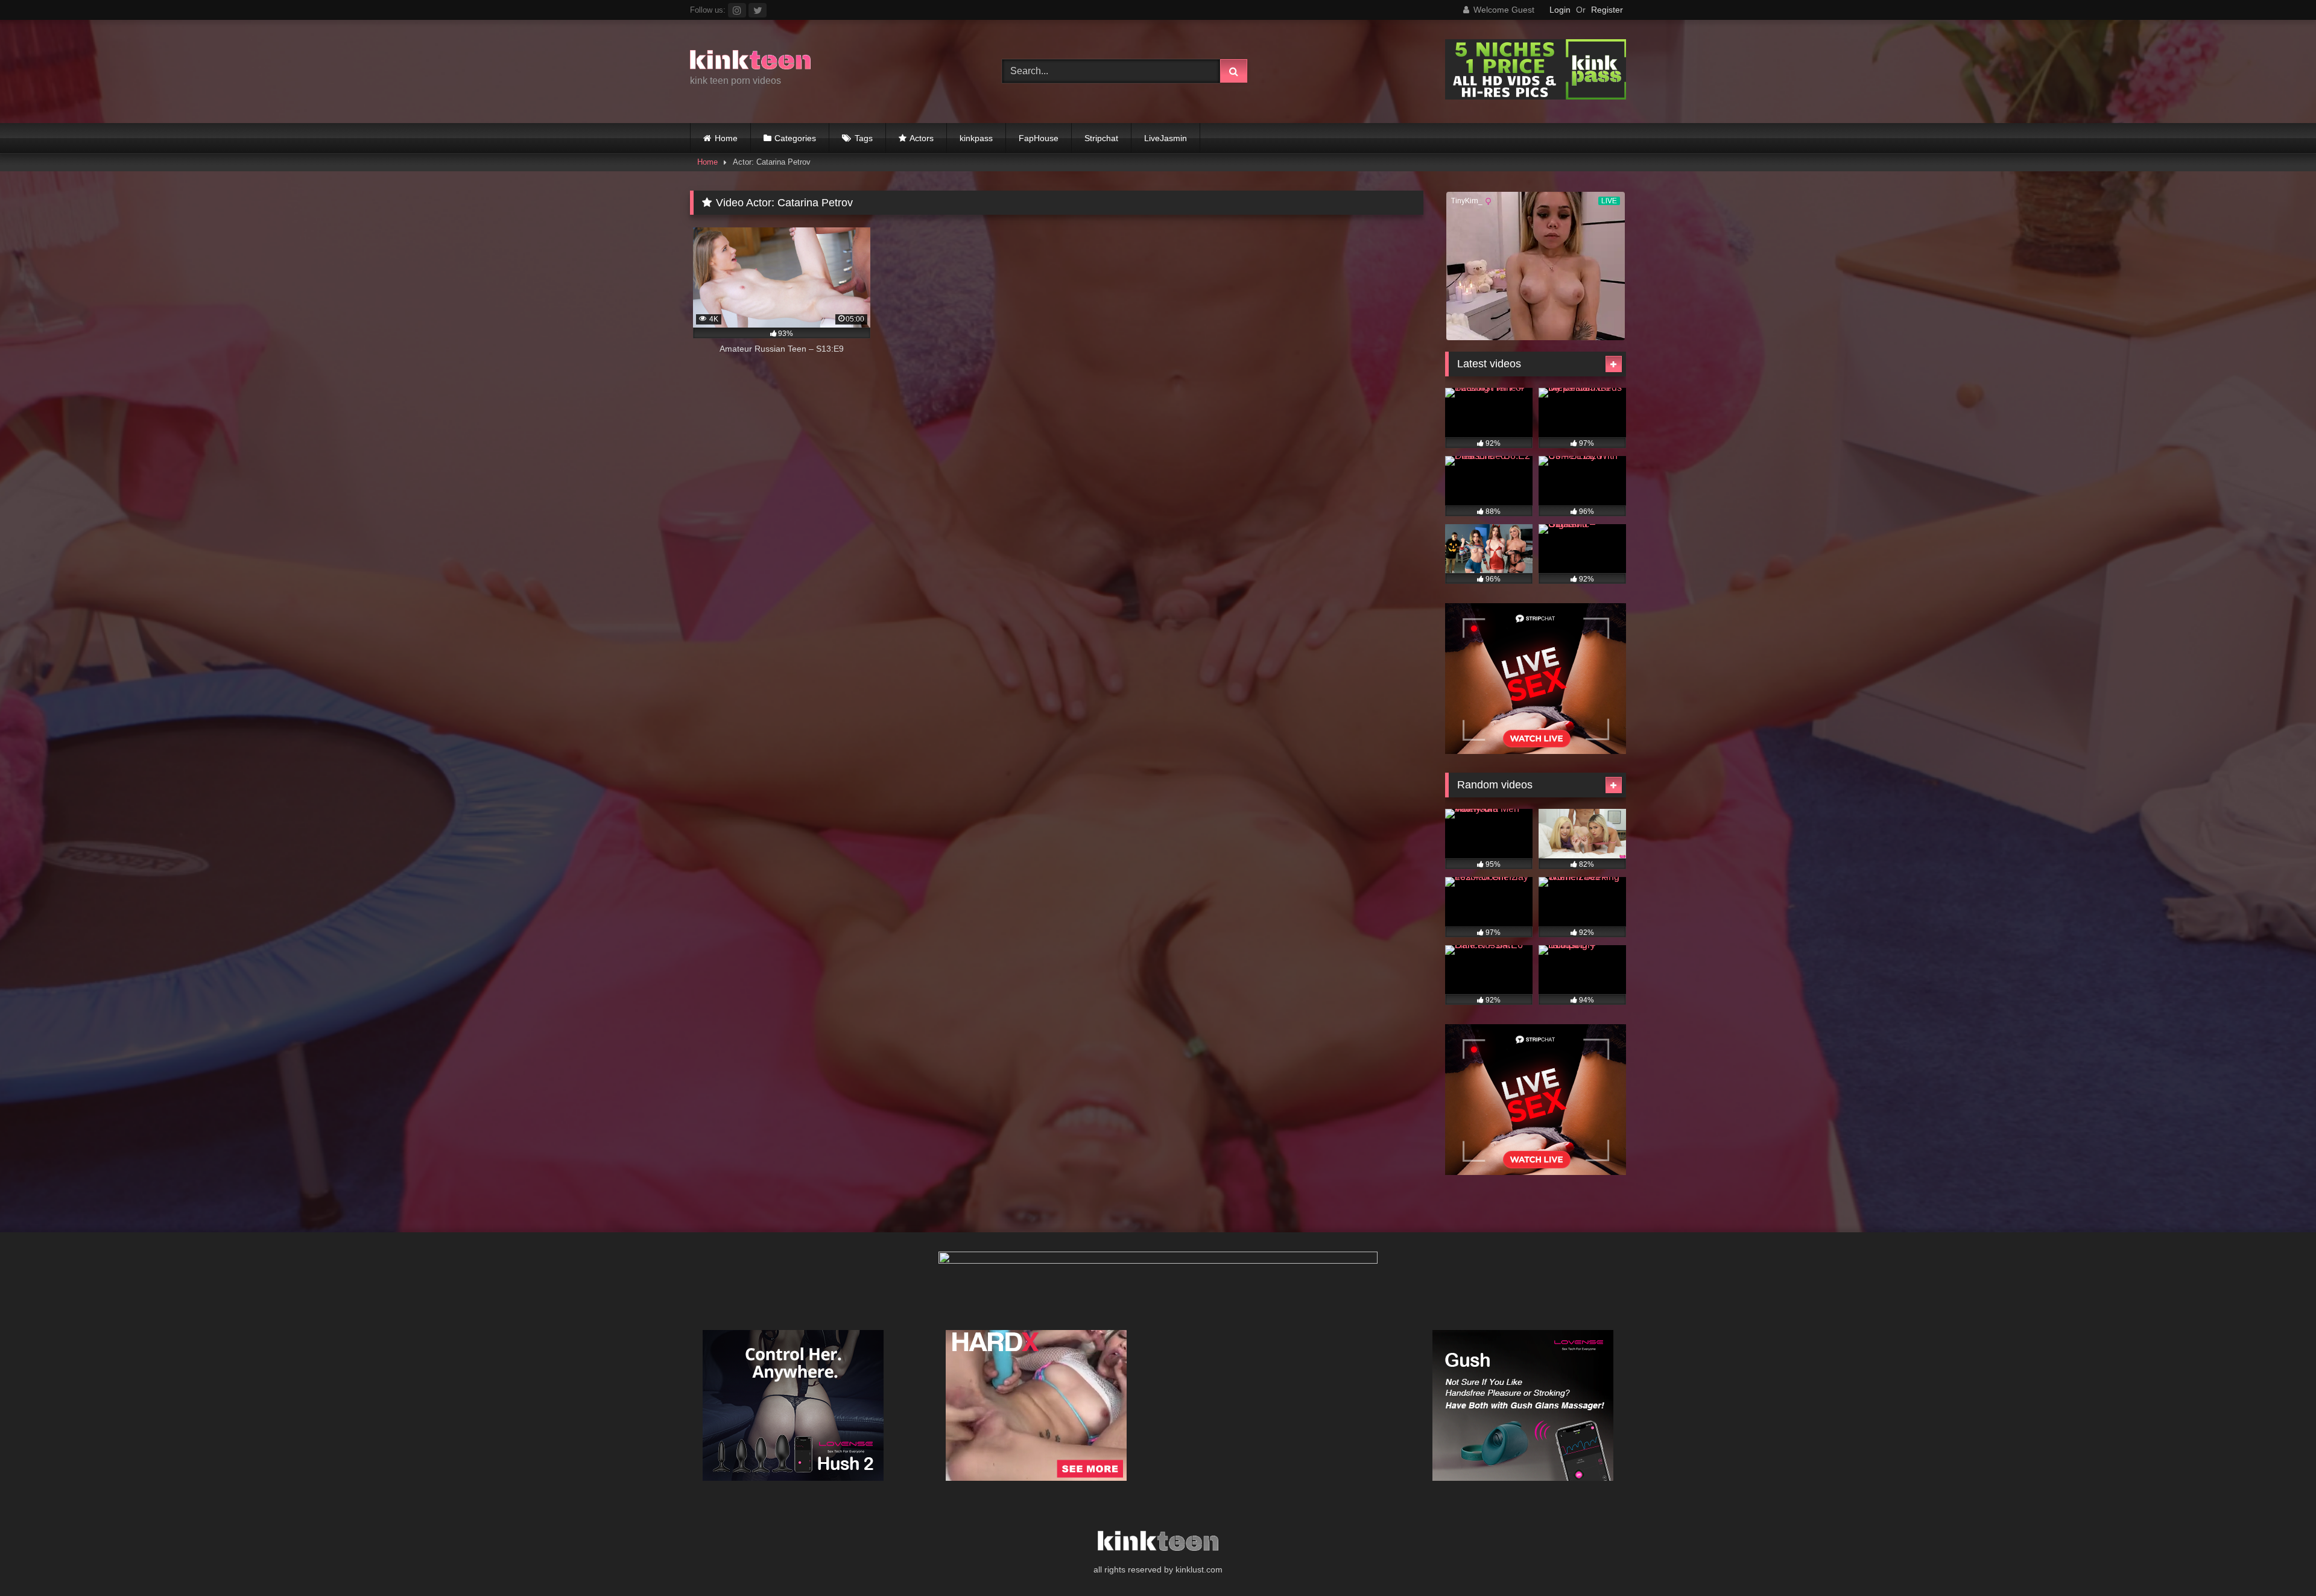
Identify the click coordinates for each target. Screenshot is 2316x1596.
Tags (864, 138)
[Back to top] (2279, 1560)
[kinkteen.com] (750, 62)
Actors (922, 138)
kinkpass (976, 138)
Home (726, 138)
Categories (795, 138)
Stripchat (1101, 138)
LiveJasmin (1166, 138)
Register (1607, 10)
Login (1560, 10)
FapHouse (1039, 138)
